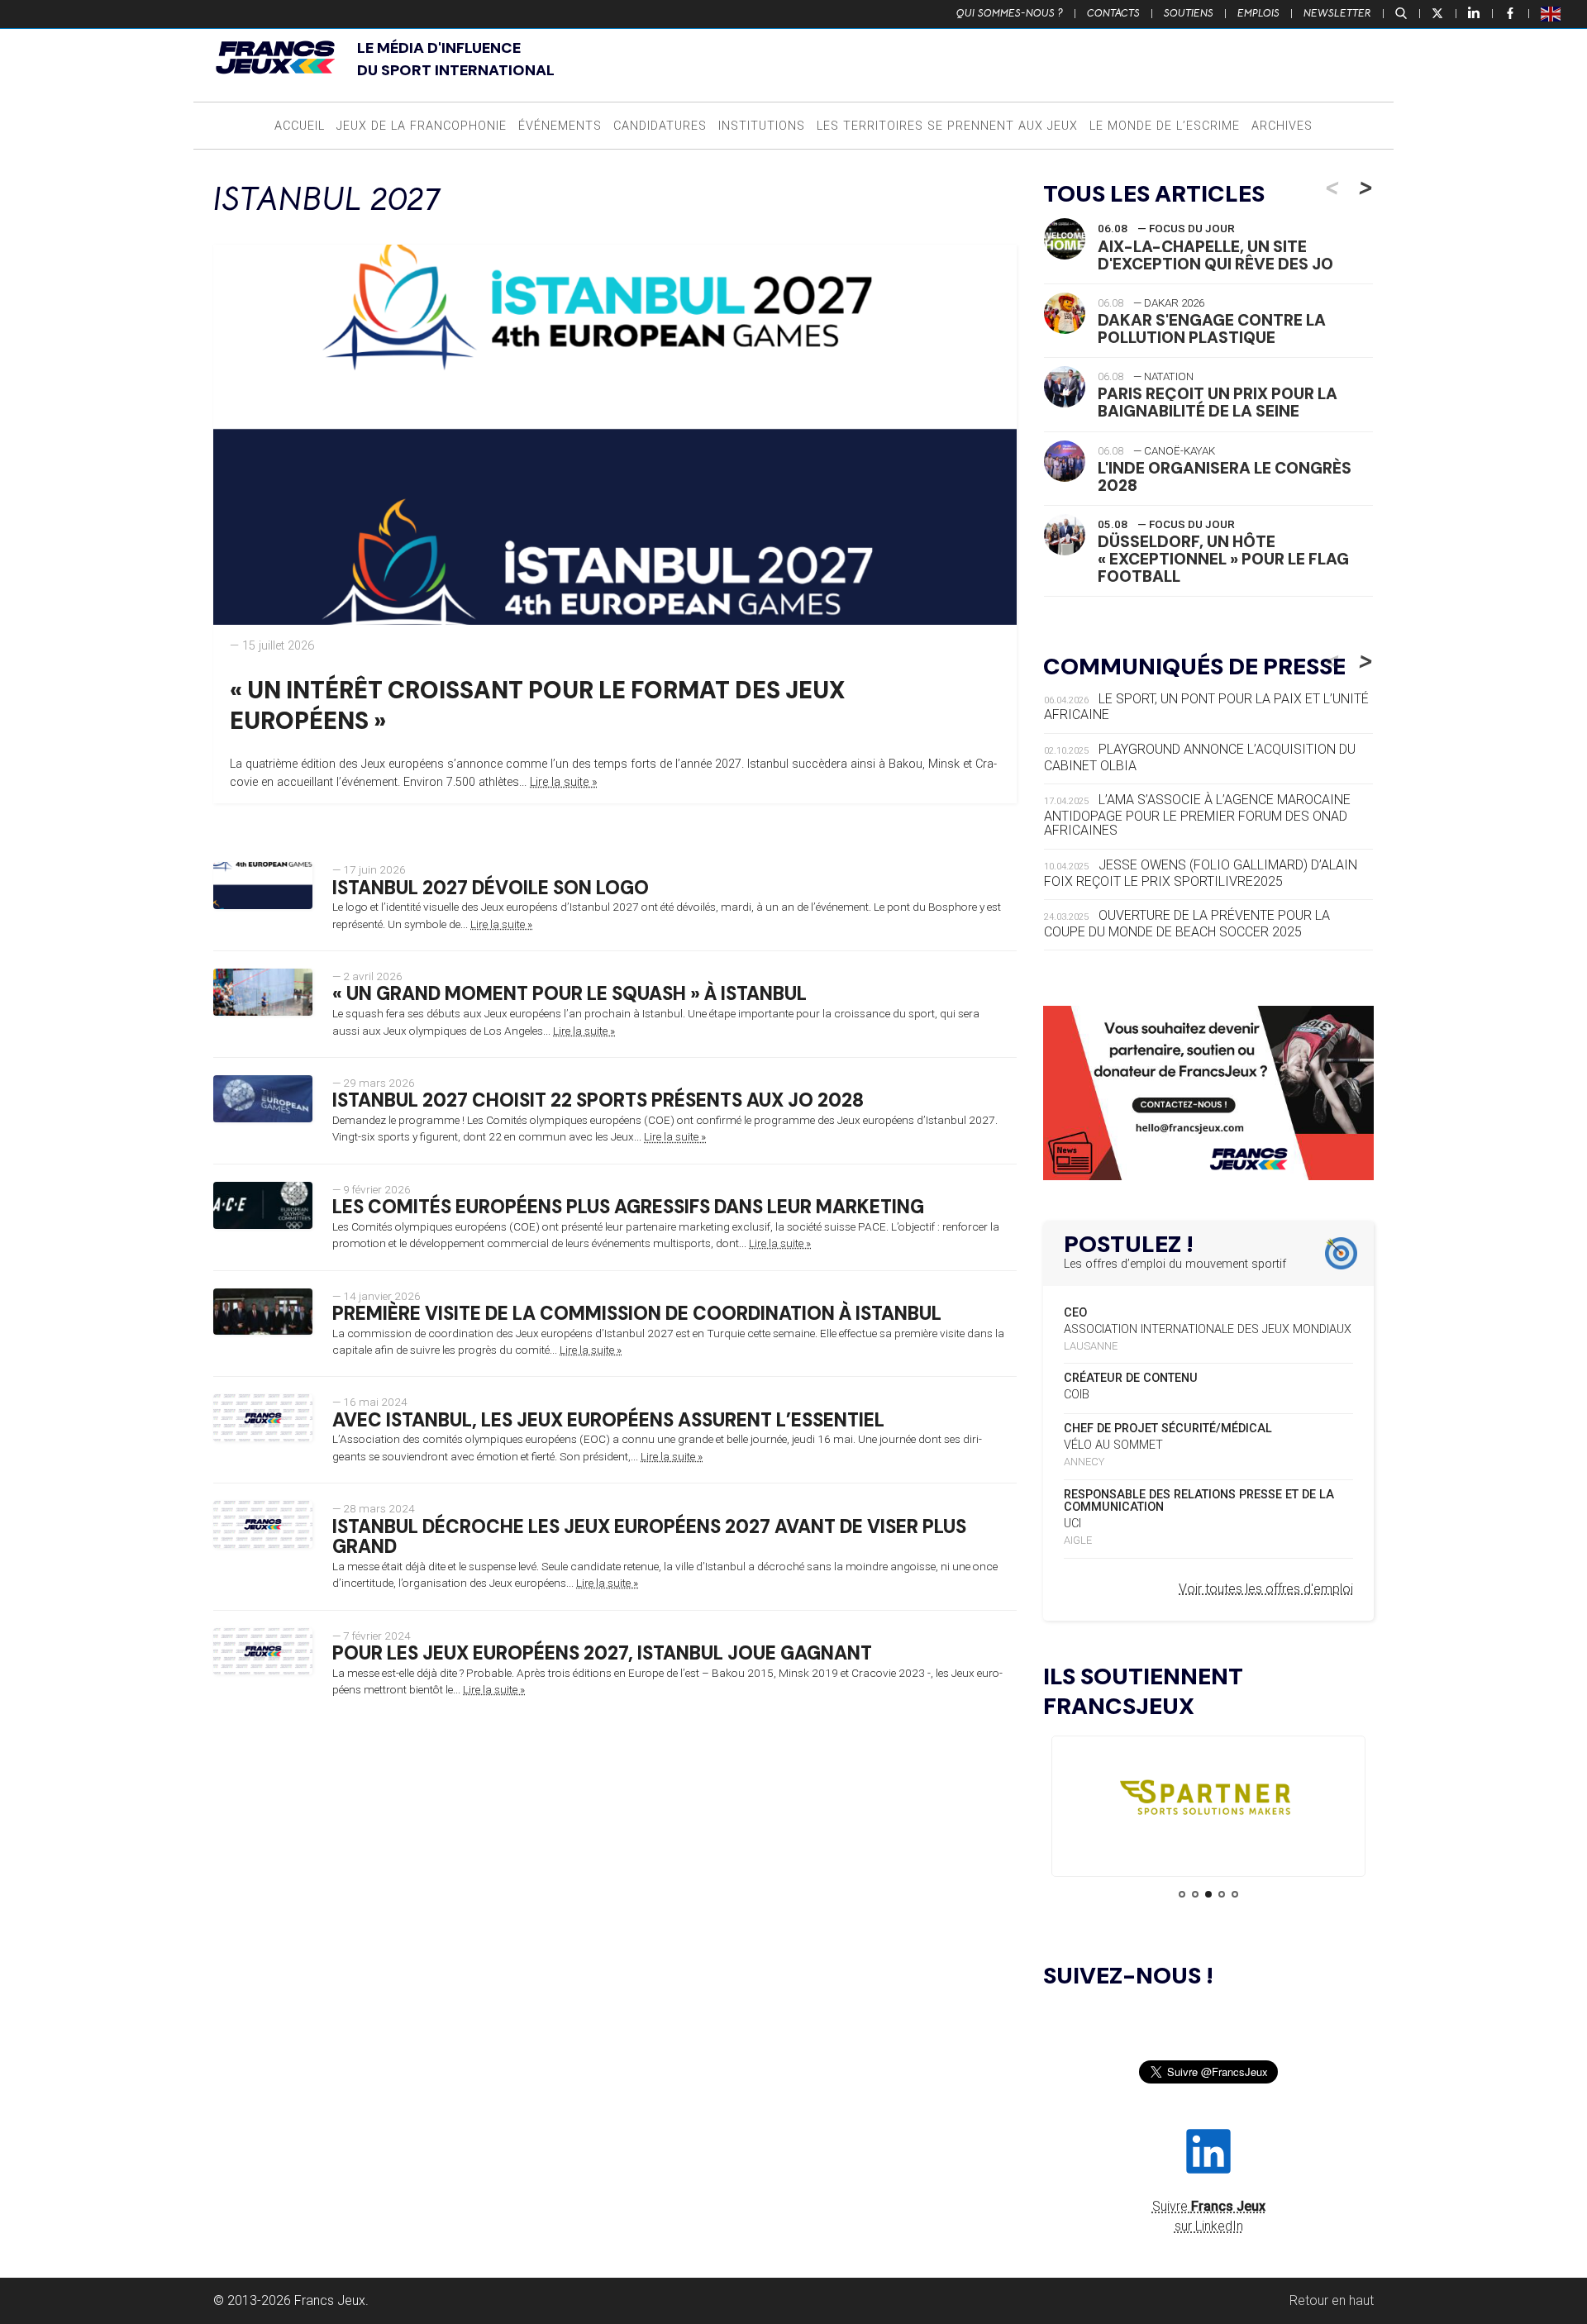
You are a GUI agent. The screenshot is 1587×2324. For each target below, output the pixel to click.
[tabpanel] (1208, 1801)
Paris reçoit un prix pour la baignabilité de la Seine (1218, 402)
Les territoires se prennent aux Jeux (947, 126)
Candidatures (660, 126)
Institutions (762, 126)
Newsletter (1337, 13)
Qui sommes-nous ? (1010, 13)
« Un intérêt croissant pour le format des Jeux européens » (537, 705)
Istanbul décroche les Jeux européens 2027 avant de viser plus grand (649, 1537)
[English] (1551, 13)
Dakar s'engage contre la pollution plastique (1212, 329)
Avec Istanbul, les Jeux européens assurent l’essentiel (608, 1420)
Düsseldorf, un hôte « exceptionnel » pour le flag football (1223, 559)
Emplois (1258, 13)
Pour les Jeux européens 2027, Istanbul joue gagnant (602, 1653)
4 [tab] (1222, 1894)
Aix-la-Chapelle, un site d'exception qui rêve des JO (1215, 255)
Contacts (1113, 13)
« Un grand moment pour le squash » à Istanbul (570, 994)
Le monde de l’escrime (1165, 126)
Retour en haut (1332, 2300)
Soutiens (1189, 13)
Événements (560, 126)
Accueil (300, 126)
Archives (1282, 126)
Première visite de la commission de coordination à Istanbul (637, 1314)
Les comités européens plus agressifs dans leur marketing (628, 1207)
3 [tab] (1208, 1894)
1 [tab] (1182, 1894)
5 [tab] (1235, 1894)
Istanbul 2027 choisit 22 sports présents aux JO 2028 (598, 1100)
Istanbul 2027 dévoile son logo (491, 888)
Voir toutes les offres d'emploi (1266, 1589)
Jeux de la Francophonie (422, 126)
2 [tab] (1195, 1894)
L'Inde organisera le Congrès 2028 (1225, 477)
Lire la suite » (564, 782)
